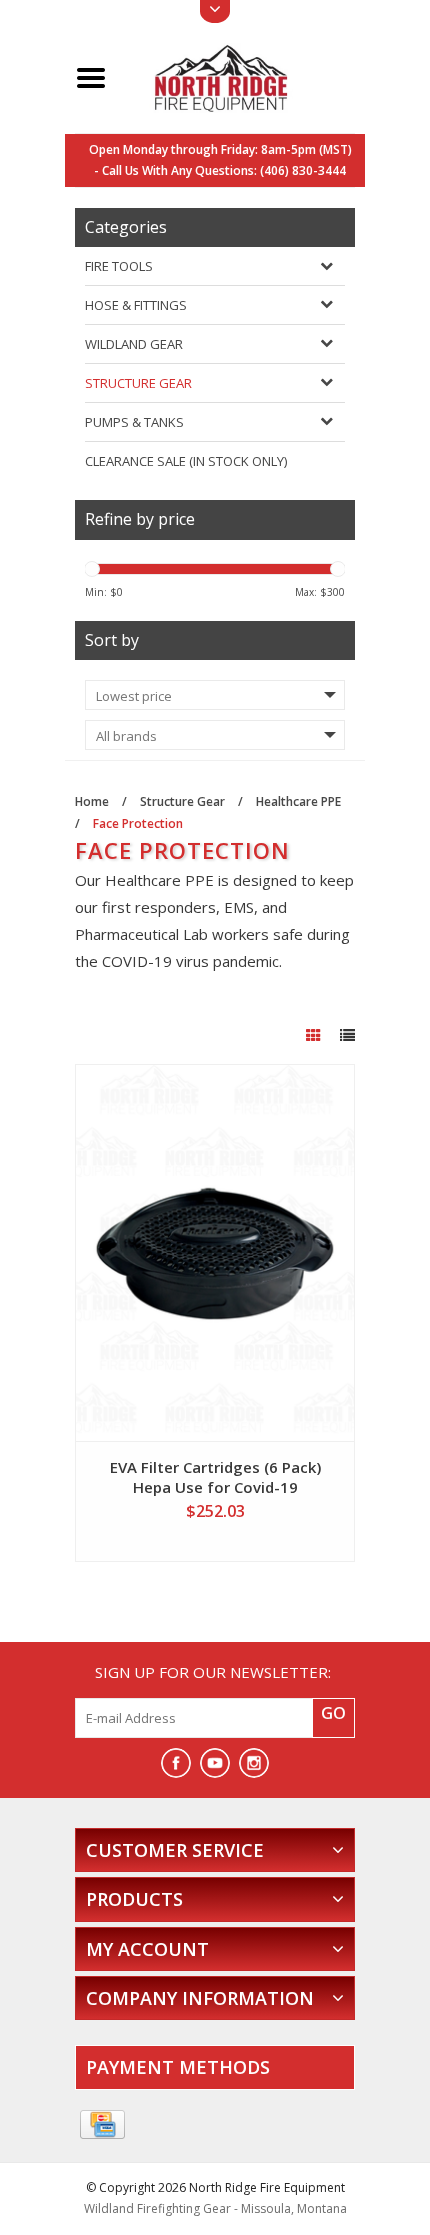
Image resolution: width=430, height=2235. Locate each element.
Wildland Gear (134, 344)
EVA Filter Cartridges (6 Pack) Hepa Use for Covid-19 (215, 1477)
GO (333, 1713)
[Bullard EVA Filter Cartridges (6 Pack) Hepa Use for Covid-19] (215, 1253)
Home (92, 801)
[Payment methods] (102, 2125)
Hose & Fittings (136, 305)
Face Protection (138, 823)
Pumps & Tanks (134, 422)
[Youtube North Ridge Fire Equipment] (215, 1763)
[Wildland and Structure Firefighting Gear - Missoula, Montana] (238, 76)
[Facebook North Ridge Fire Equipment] (176, 1763)
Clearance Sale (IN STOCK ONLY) (186, 461)
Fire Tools (119, 266)
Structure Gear (138, 383)
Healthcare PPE (298, 801)
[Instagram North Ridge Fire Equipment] (254, 1763)
